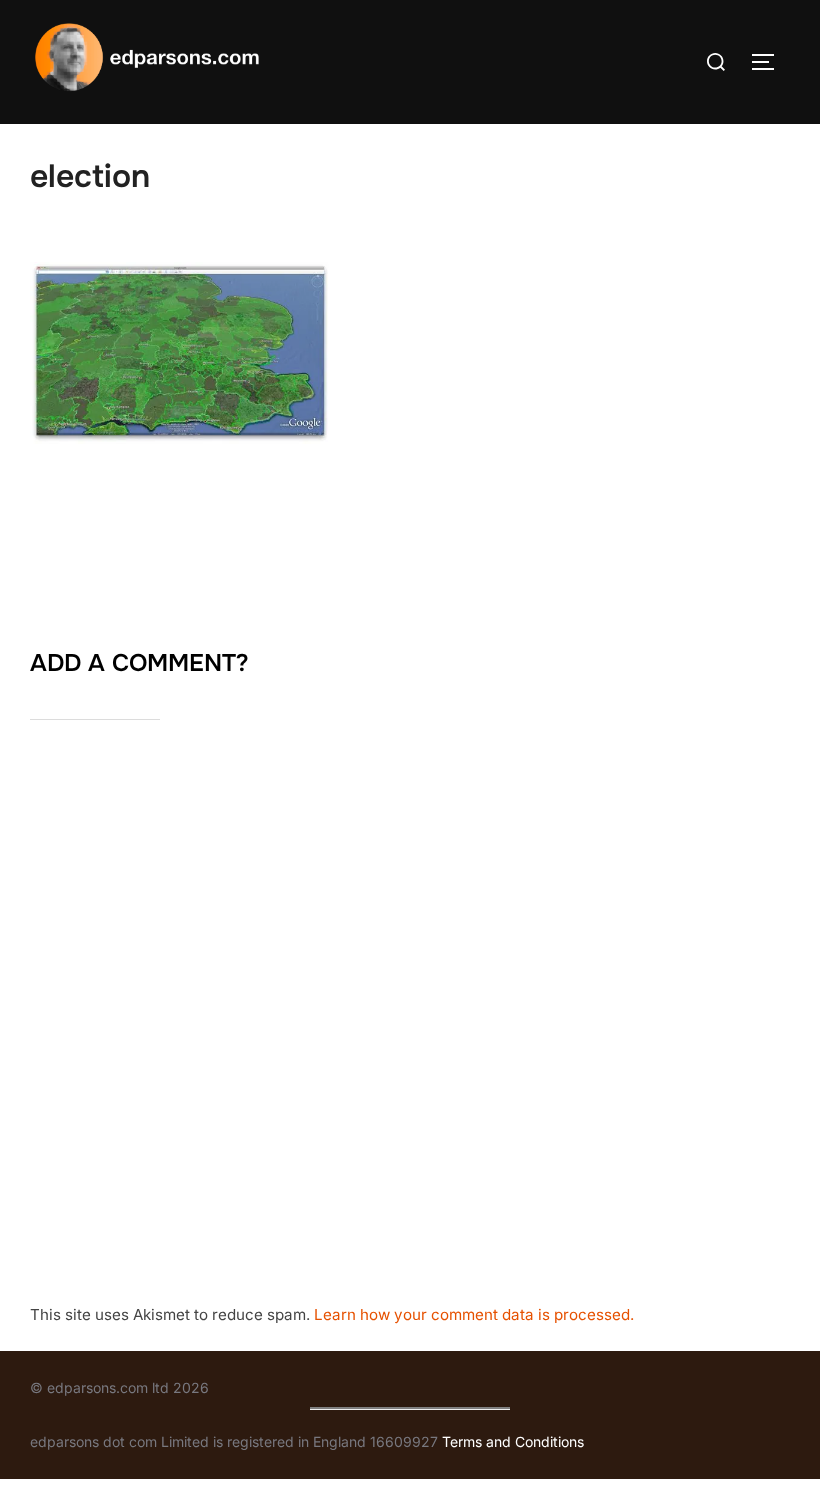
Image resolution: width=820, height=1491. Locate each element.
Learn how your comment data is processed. (474, 1314)
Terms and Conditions (513, 1441)
